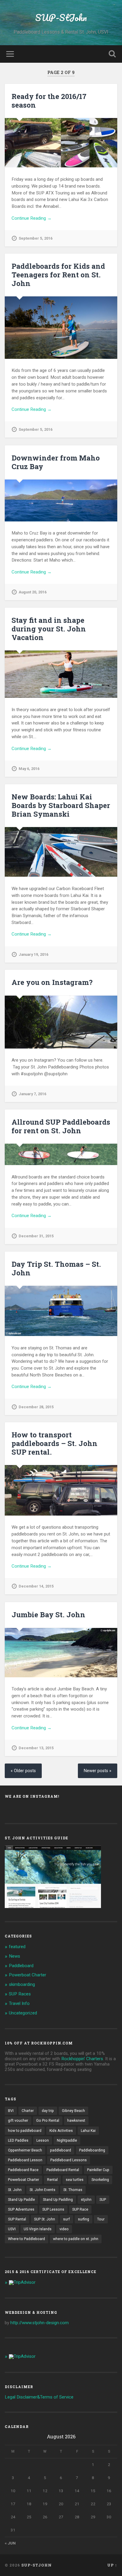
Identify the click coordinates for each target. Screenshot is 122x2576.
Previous (12, 1653)
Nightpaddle (67, 2140)
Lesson (43, 2140)
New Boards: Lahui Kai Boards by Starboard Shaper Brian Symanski (61, 805)
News (15, 1956)
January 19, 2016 (33, 954)
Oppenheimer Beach (25, 2150)
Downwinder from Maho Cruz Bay (56, 462)
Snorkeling (100, 2180)
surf (66, 2219)
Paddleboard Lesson (25, 2160)
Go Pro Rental (48, 2121)
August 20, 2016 (33, 592)
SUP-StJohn (61, 18)
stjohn (86, 2200)
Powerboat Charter (28, 1975)
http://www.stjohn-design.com (40, 2323)
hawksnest (76, 2121)
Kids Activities (61, 2131)
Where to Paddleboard (27, 2239)
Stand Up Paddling (58, 2200)
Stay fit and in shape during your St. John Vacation (49, 629)
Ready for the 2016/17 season (49, 101)
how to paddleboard (25, 2131)
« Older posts (23, 1771)
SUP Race (80, 2209)
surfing (84, 2219)
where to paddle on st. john (76, 2239)
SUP (103, 2200)
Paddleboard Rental (63, 2170)
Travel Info (19, 2003)
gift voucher (18, 2121)
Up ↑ (112, 2565)
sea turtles (75, 2180)
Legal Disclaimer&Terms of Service (39, 2397)
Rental (52, 2180)
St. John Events (42, 2190)
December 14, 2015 (36, 1586)
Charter (28, 2111)
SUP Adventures (21, 2209)
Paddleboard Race (23, 2170)
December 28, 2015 (36, 1407)
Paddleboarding (92, 2150)
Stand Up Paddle (21, 2200)
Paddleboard (21, 1966)
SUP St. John (45, 2219)
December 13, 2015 (36, 1748)
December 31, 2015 (36, 1236)
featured (17, 1947)
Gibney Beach (73, 2111)
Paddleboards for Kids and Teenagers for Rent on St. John (58, 275)
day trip (48, 2111)
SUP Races (20, 1994)
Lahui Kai (88, 2131)
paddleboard (61, 2150)
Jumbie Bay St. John (48, 1615)
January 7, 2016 (32, 1094)
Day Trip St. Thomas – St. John (56, 1268)
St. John (15, 2190)
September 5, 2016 (36, 238)
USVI (12, 2229)
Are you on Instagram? (52, 982)
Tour (101, 2219)
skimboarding (22, 1984)
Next (110, 1653)
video (64, 2229)
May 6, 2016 (29, 769)
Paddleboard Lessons (69, 2160)
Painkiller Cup (98, 2170)
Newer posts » (98, 1771)
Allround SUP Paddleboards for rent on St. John (61, 1126)
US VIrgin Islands (38, 2229)
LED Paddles (18, 2140)
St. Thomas (73, 2190)
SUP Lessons (53, 2209)
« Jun (10, 2543)
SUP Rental (17, 2219)
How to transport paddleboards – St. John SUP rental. (54, 1443)
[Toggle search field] (112, 54)
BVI (11, 2111)
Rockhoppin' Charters (82, 2059)
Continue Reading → (32, 218)
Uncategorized (23, 2013)
